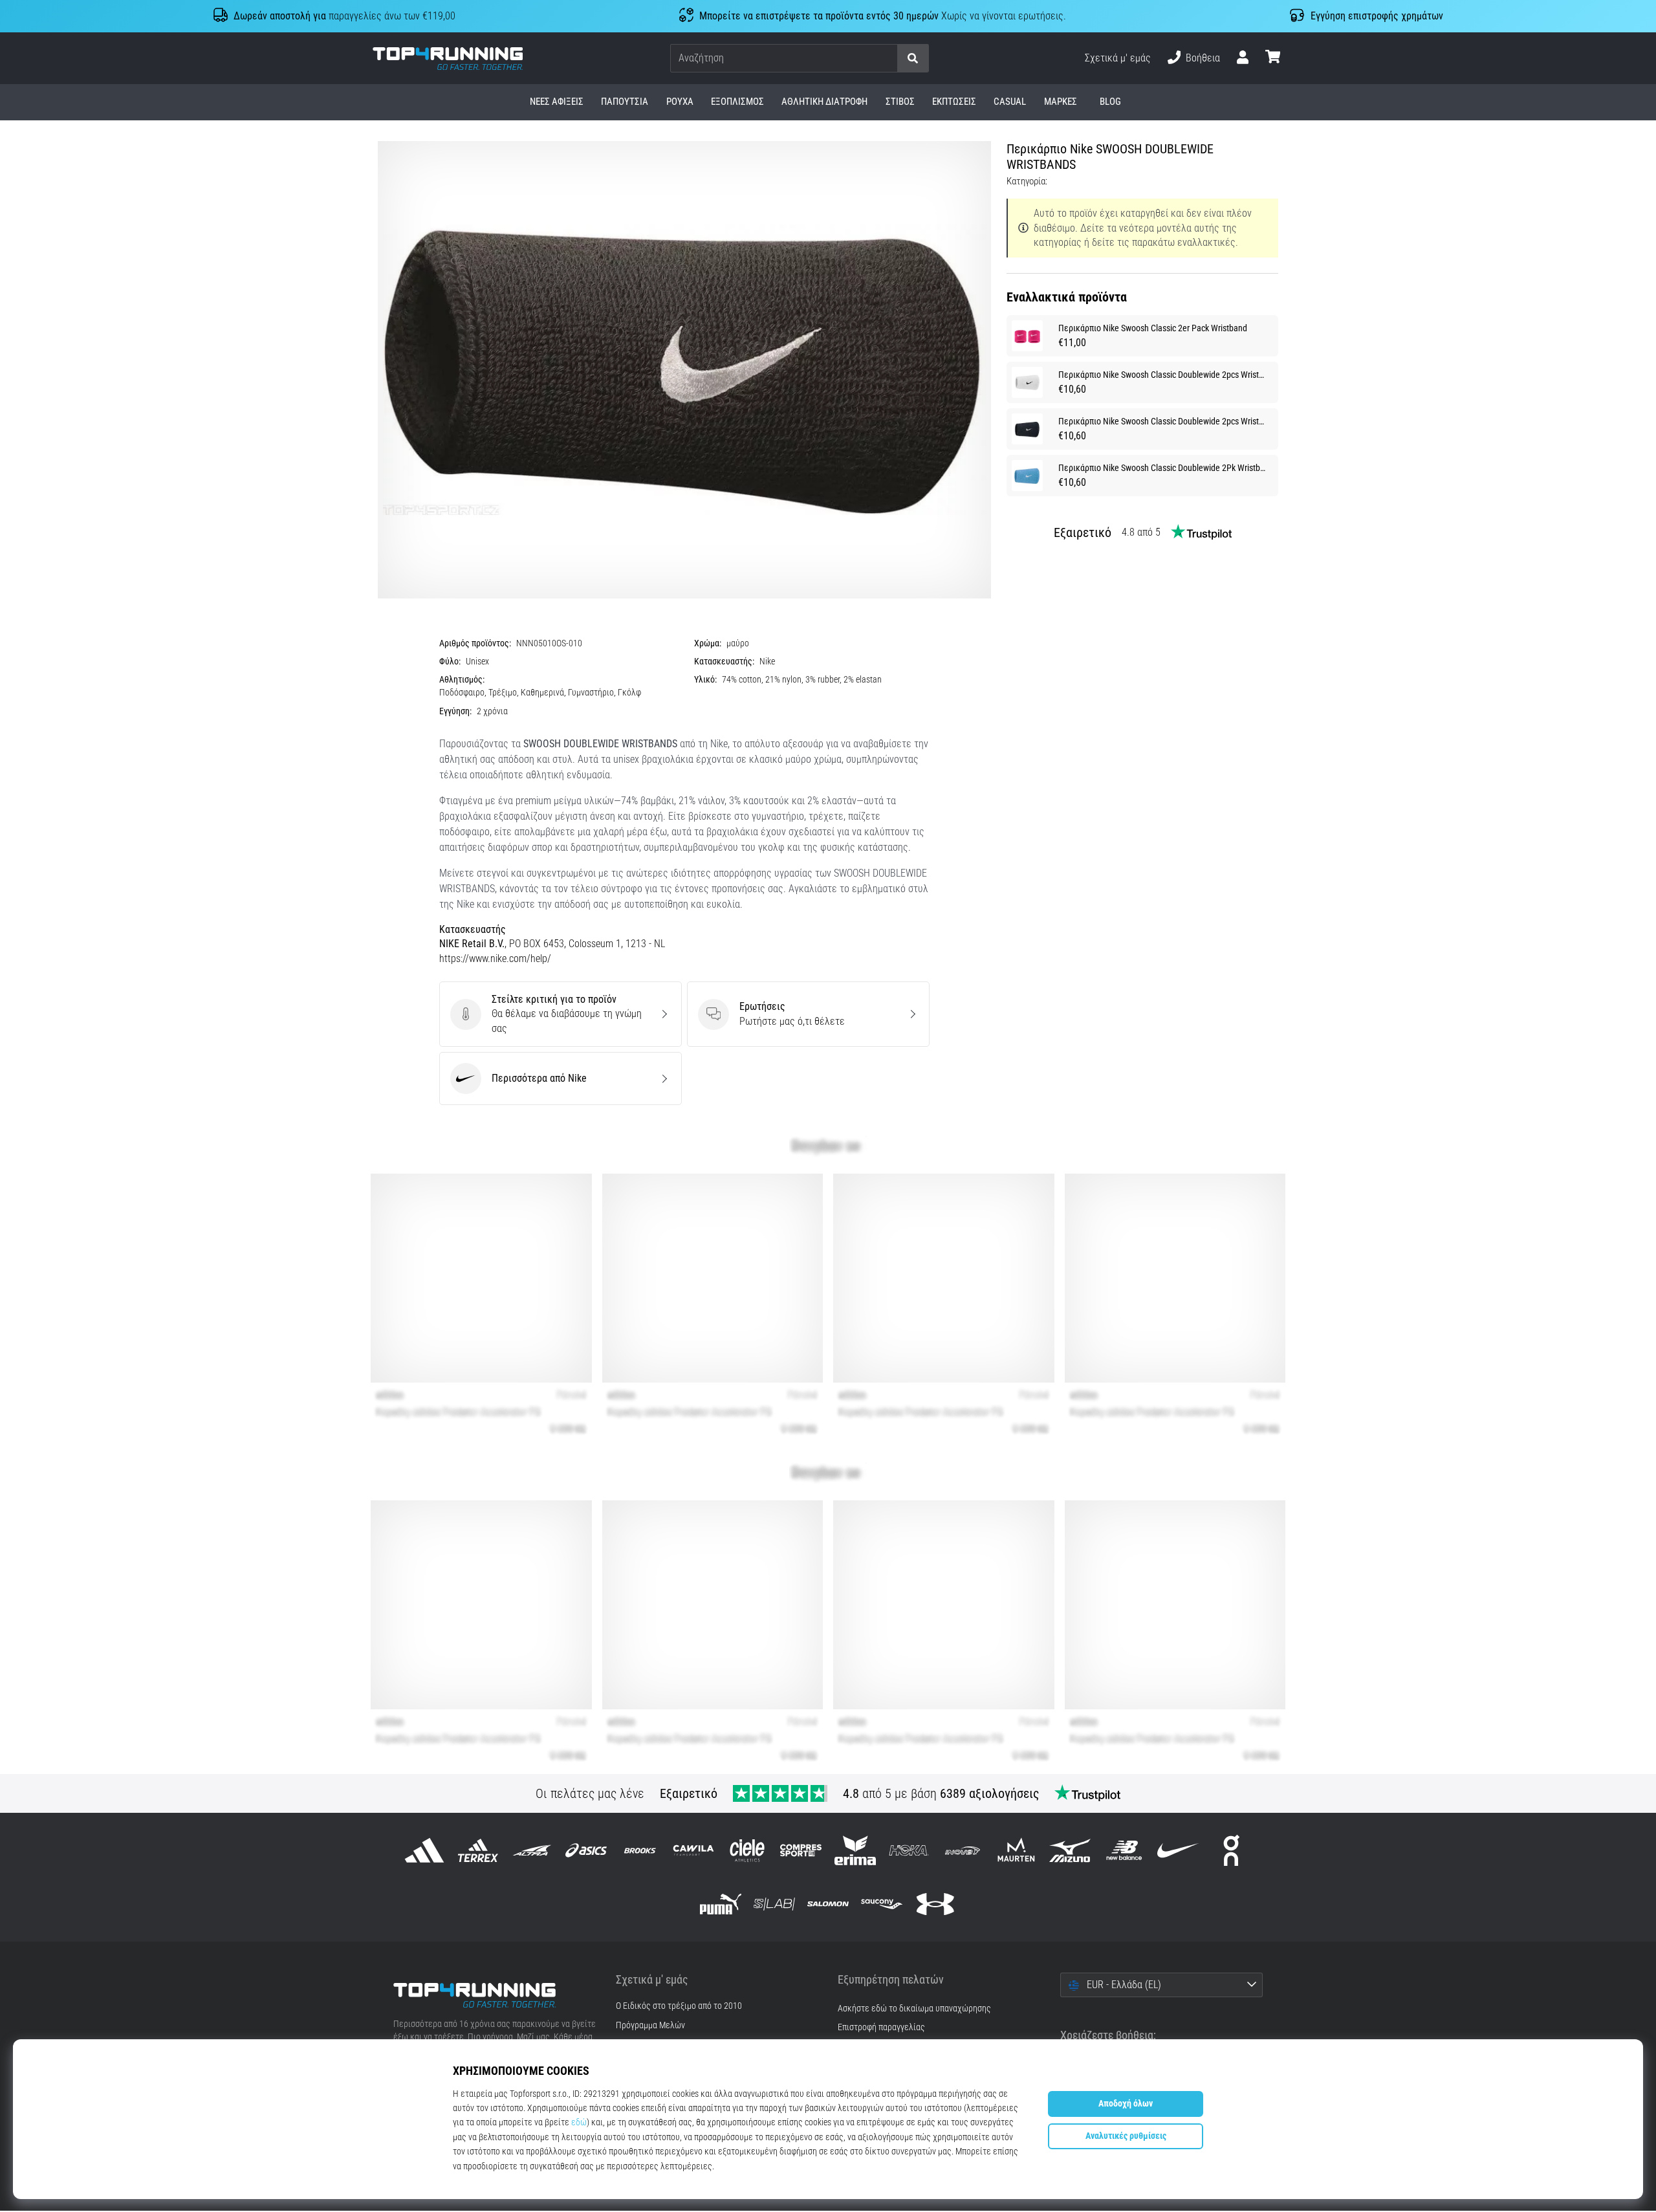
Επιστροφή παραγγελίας (881, 2027)
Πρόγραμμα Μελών (650, 2026)
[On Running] (1231, 1850)
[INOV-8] (962, 1850)
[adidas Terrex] (478, 1850)
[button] (887, 59)
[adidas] (425, 1850)
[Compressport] (801, 1850)
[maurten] (1017, 1850)
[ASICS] (586, 1850)
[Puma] (720, 1904)
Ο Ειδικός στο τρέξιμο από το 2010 (679, 2006)
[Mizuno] (1070, 1850)
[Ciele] (747, 1850)
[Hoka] (909, 1850)
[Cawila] (693, 1850)
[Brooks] (639, 1850)
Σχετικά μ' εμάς (1118, 58)
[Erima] (855, 1850)
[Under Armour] (936, 1904)
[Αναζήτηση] (913, 59)
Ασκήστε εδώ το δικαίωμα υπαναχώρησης (914, 2009)
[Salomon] (828, 1904)
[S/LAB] (774, 1904)
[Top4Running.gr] (495, 1995)
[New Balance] (1124, 1850)
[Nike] (1178, 1850)
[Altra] (532, 1850)
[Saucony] (882, 1904)
